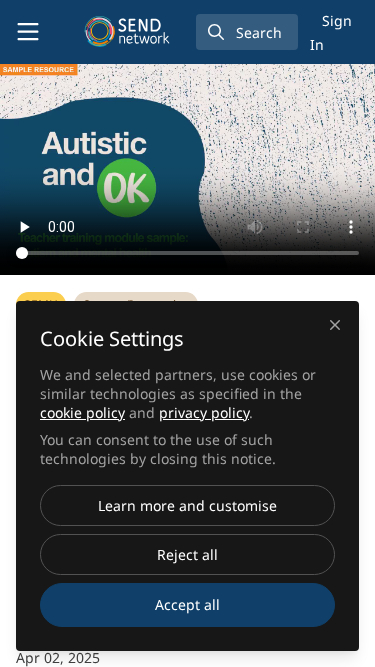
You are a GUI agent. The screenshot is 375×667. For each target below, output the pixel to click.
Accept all (187, 604)
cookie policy (82, 412)
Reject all (187, 554)
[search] (247, 32)
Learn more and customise (187, 505)
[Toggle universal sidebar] (28, 32)
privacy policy (204, 412)
